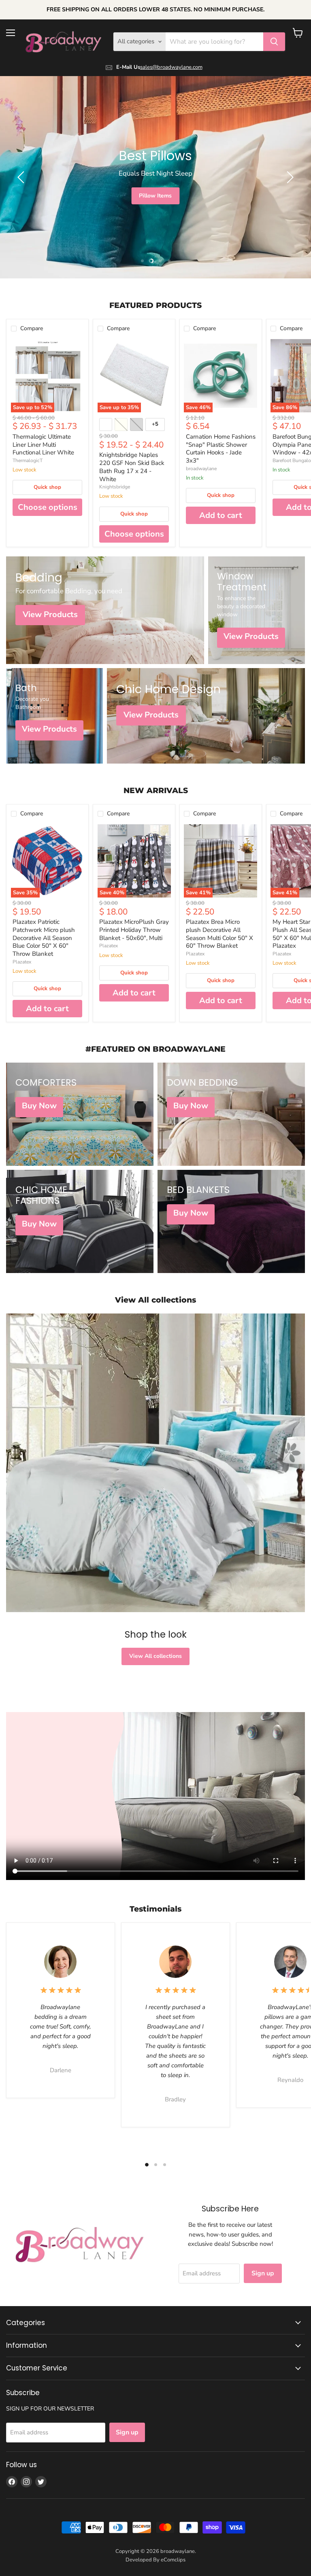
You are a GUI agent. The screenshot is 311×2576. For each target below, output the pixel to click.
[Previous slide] (22, 177)
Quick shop (47, 487)
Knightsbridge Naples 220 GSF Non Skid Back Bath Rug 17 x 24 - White (132, 467)
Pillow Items (155, 196)
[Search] (274, 42)
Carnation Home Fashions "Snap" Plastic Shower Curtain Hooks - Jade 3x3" (221, 449)
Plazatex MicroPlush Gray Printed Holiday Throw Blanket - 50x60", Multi (134, 930)
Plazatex (22, 962)
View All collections (155, 1656)
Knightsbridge (115, 487)
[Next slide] (289, 177)
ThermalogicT (28, 460)
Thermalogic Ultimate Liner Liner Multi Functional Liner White (43, 445)
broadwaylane (201, 469)
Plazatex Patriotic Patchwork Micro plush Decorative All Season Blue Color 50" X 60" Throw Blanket (44, 938)
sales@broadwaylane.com (171, 67)
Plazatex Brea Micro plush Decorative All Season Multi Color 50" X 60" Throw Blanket (219, 934)
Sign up (263, 2273)
